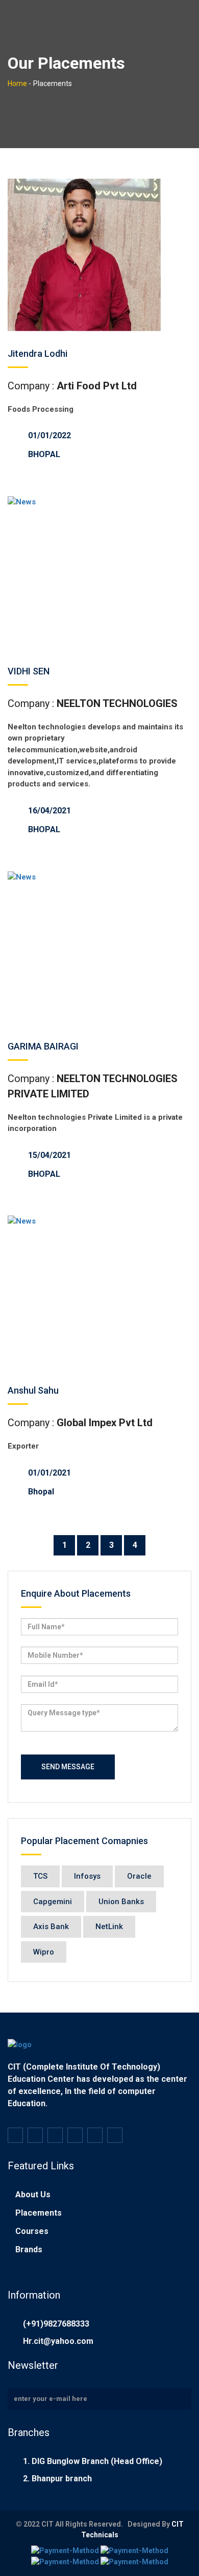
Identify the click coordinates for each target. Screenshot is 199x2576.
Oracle (139, 1876)
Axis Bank (51, 1927)
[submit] (180, 2399)
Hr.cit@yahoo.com (58, 2341)
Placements (39, 2213)
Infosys (87, 1876)
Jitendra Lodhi (38, 353)
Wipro (44, 1952)
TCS (40, 1876)
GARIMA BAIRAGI (43, 1046)
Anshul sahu (33, 1390)
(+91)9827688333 (56, 2324)
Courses (32, 2231)
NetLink (109, 1927)
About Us (33, 2195)
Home (17, 83)
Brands (29, 2249)
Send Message (68, 1767)
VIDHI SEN (29, 671)
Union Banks (121, 1902)
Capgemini (53, 1902)
